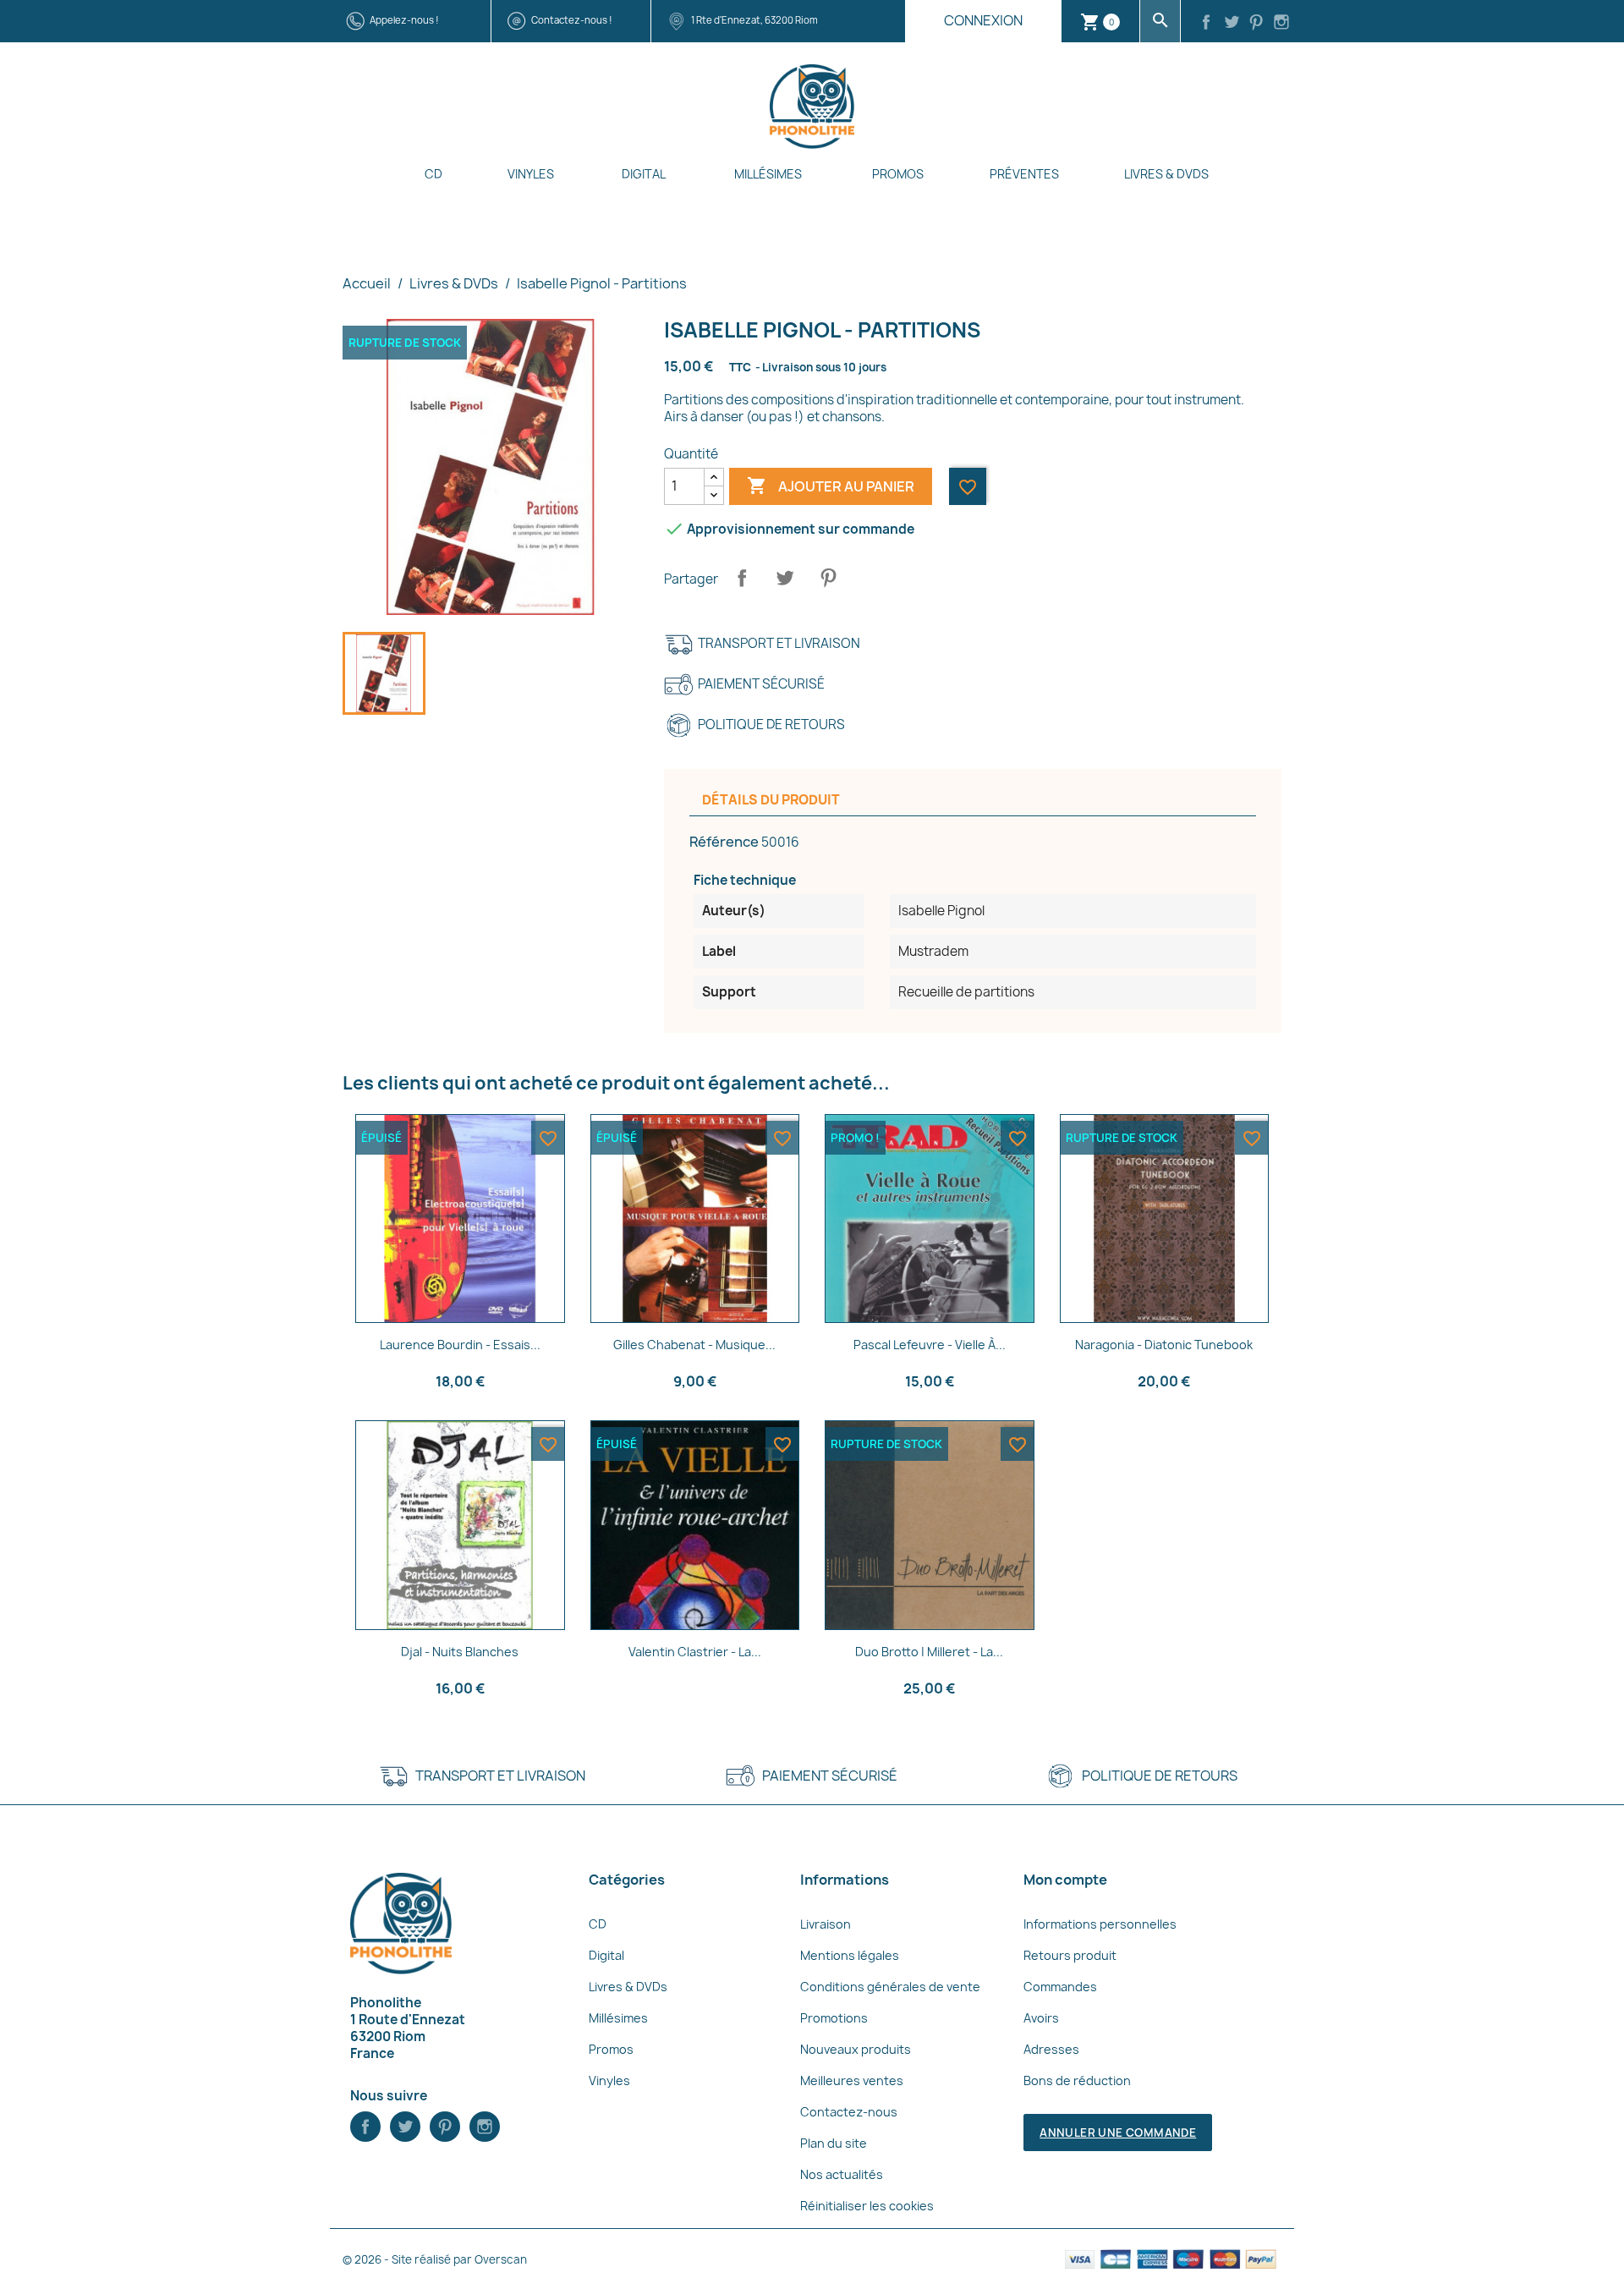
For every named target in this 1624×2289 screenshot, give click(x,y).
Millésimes (768, 174)
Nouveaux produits (856, 2049)
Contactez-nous (849, 2112)
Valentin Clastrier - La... (695, 1652)
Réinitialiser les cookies (867, 2206)
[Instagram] (1281, 24)
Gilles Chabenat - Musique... (694, 1345)
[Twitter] (1232, 24)
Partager (742, 578)
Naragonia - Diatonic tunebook (1164, 1345)
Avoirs (1041, 2018)
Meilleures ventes (852, 2080)
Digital (644, 174)
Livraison (826, 1924)
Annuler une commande (1118, 2133)
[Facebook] (1206, 24)
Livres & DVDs (1166, 174)
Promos (898, 174)
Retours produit (1070, 1955)
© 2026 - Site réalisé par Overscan (435, 2259)
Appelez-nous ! (404, 20)
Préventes (1024, 174)
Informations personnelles (1100, 1924)
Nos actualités (842, 2174)
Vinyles (531, 174)
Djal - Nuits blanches (460, 1652)
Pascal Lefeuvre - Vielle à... (930, 1345)
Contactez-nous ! (572, 20)
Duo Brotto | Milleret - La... (929, 1652)
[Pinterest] (1257, 24)
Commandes (1060, 1987)
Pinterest (828, 578)
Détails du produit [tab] (771, 800)
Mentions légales (850, 1955)
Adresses (1051, 2049)
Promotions (834, 2018)
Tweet (785, 578)
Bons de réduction (1077, 2080)
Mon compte (1065, 1880)
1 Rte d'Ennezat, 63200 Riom (754, 20)
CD (433, 174)
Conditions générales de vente (890, 1987)
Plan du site (834, 2143)
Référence (724, 842)
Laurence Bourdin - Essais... (460, 1345)
